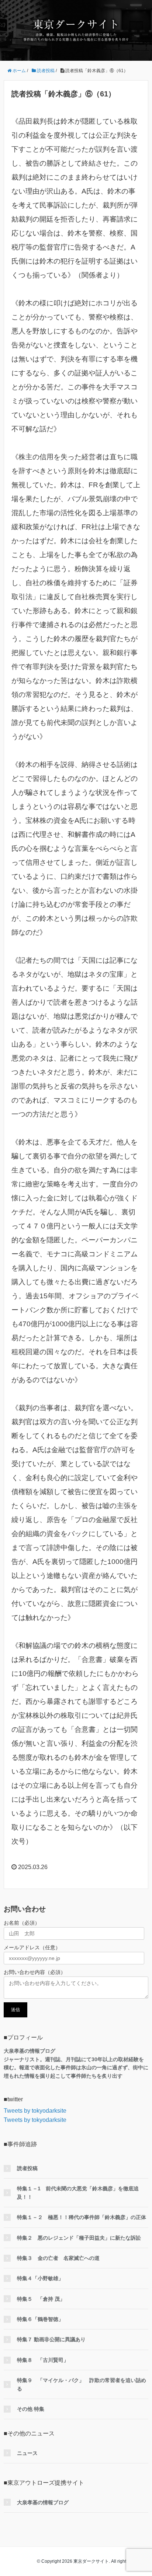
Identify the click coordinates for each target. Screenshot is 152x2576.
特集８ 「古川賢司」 (43, 2360)
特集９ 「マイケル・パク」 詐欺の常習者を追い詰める (82, 2384)
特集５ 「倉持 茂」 (41, 2299)
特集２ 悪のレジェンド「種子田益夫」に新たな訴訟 (79, 2238)
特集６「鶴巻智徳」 (40, 2319)
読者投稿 (27, 2168)
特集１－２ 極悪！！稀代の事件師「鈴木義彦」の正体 (82, 2217)
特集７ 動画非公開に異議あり (51, 2339)
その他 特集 (31, 2409)
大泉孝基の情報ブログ (43, 2502)
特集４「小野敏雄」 (40, 2278)
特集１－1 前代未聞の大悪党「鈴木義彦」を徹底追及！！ (78, 2193)
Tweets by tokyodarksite (35, 2111)
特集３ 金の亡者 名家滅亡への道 (58, 2258)
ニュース (27, 2453)
